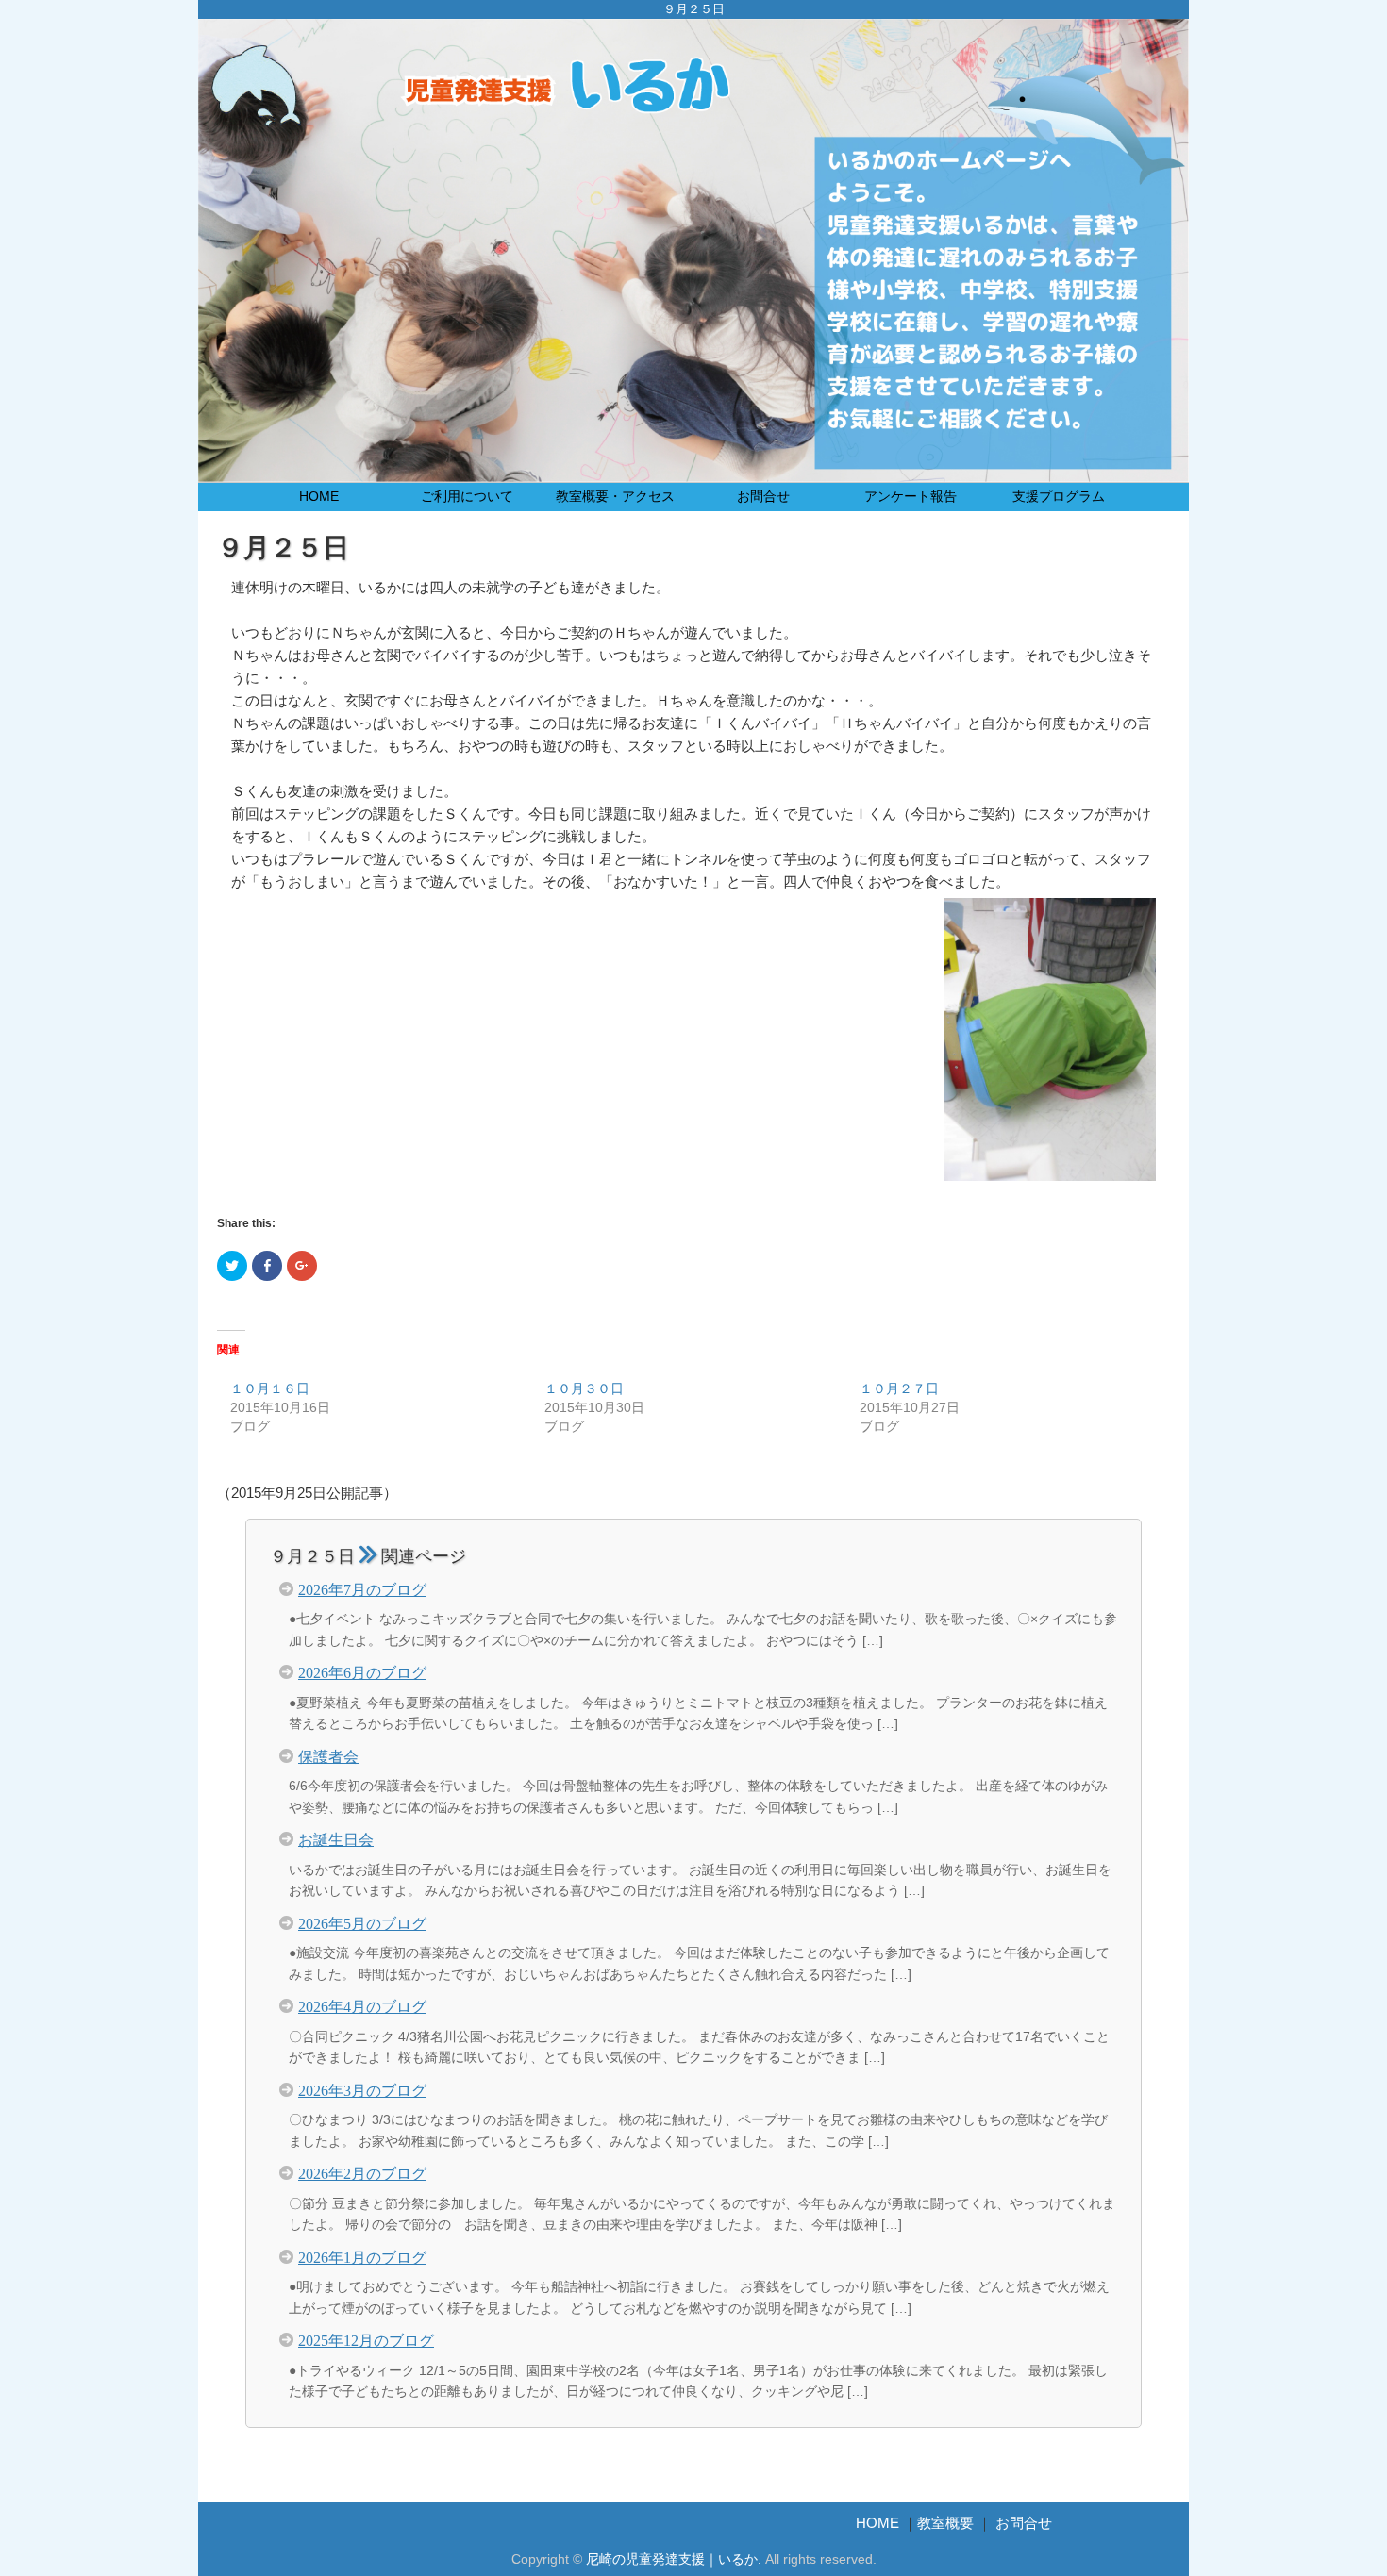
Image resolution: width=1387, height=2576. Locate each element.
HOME (319, 497)
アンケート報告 (911, 497)
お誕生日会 (336, 1838)
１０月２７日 (899, 1388)
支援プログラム (1059, 497)
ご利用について (467, 497)
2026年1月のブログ (362, 2256)
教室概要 (945, 2523)
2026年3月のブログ (362, 2089)
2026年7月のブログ (362, 1588)
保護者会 (328, 1755)
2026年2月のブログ (362, 2172)
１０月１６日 (270, 1388)
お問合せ (763, 497)
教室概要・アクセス (615, 497)
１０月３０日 (584, 1388)
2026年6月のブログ (362, 1671)
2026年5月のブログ (362, 1922)
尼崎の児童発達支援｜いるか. (674, 2559)
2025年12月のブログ (366, 2339)
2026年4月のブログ (362, 2005)
